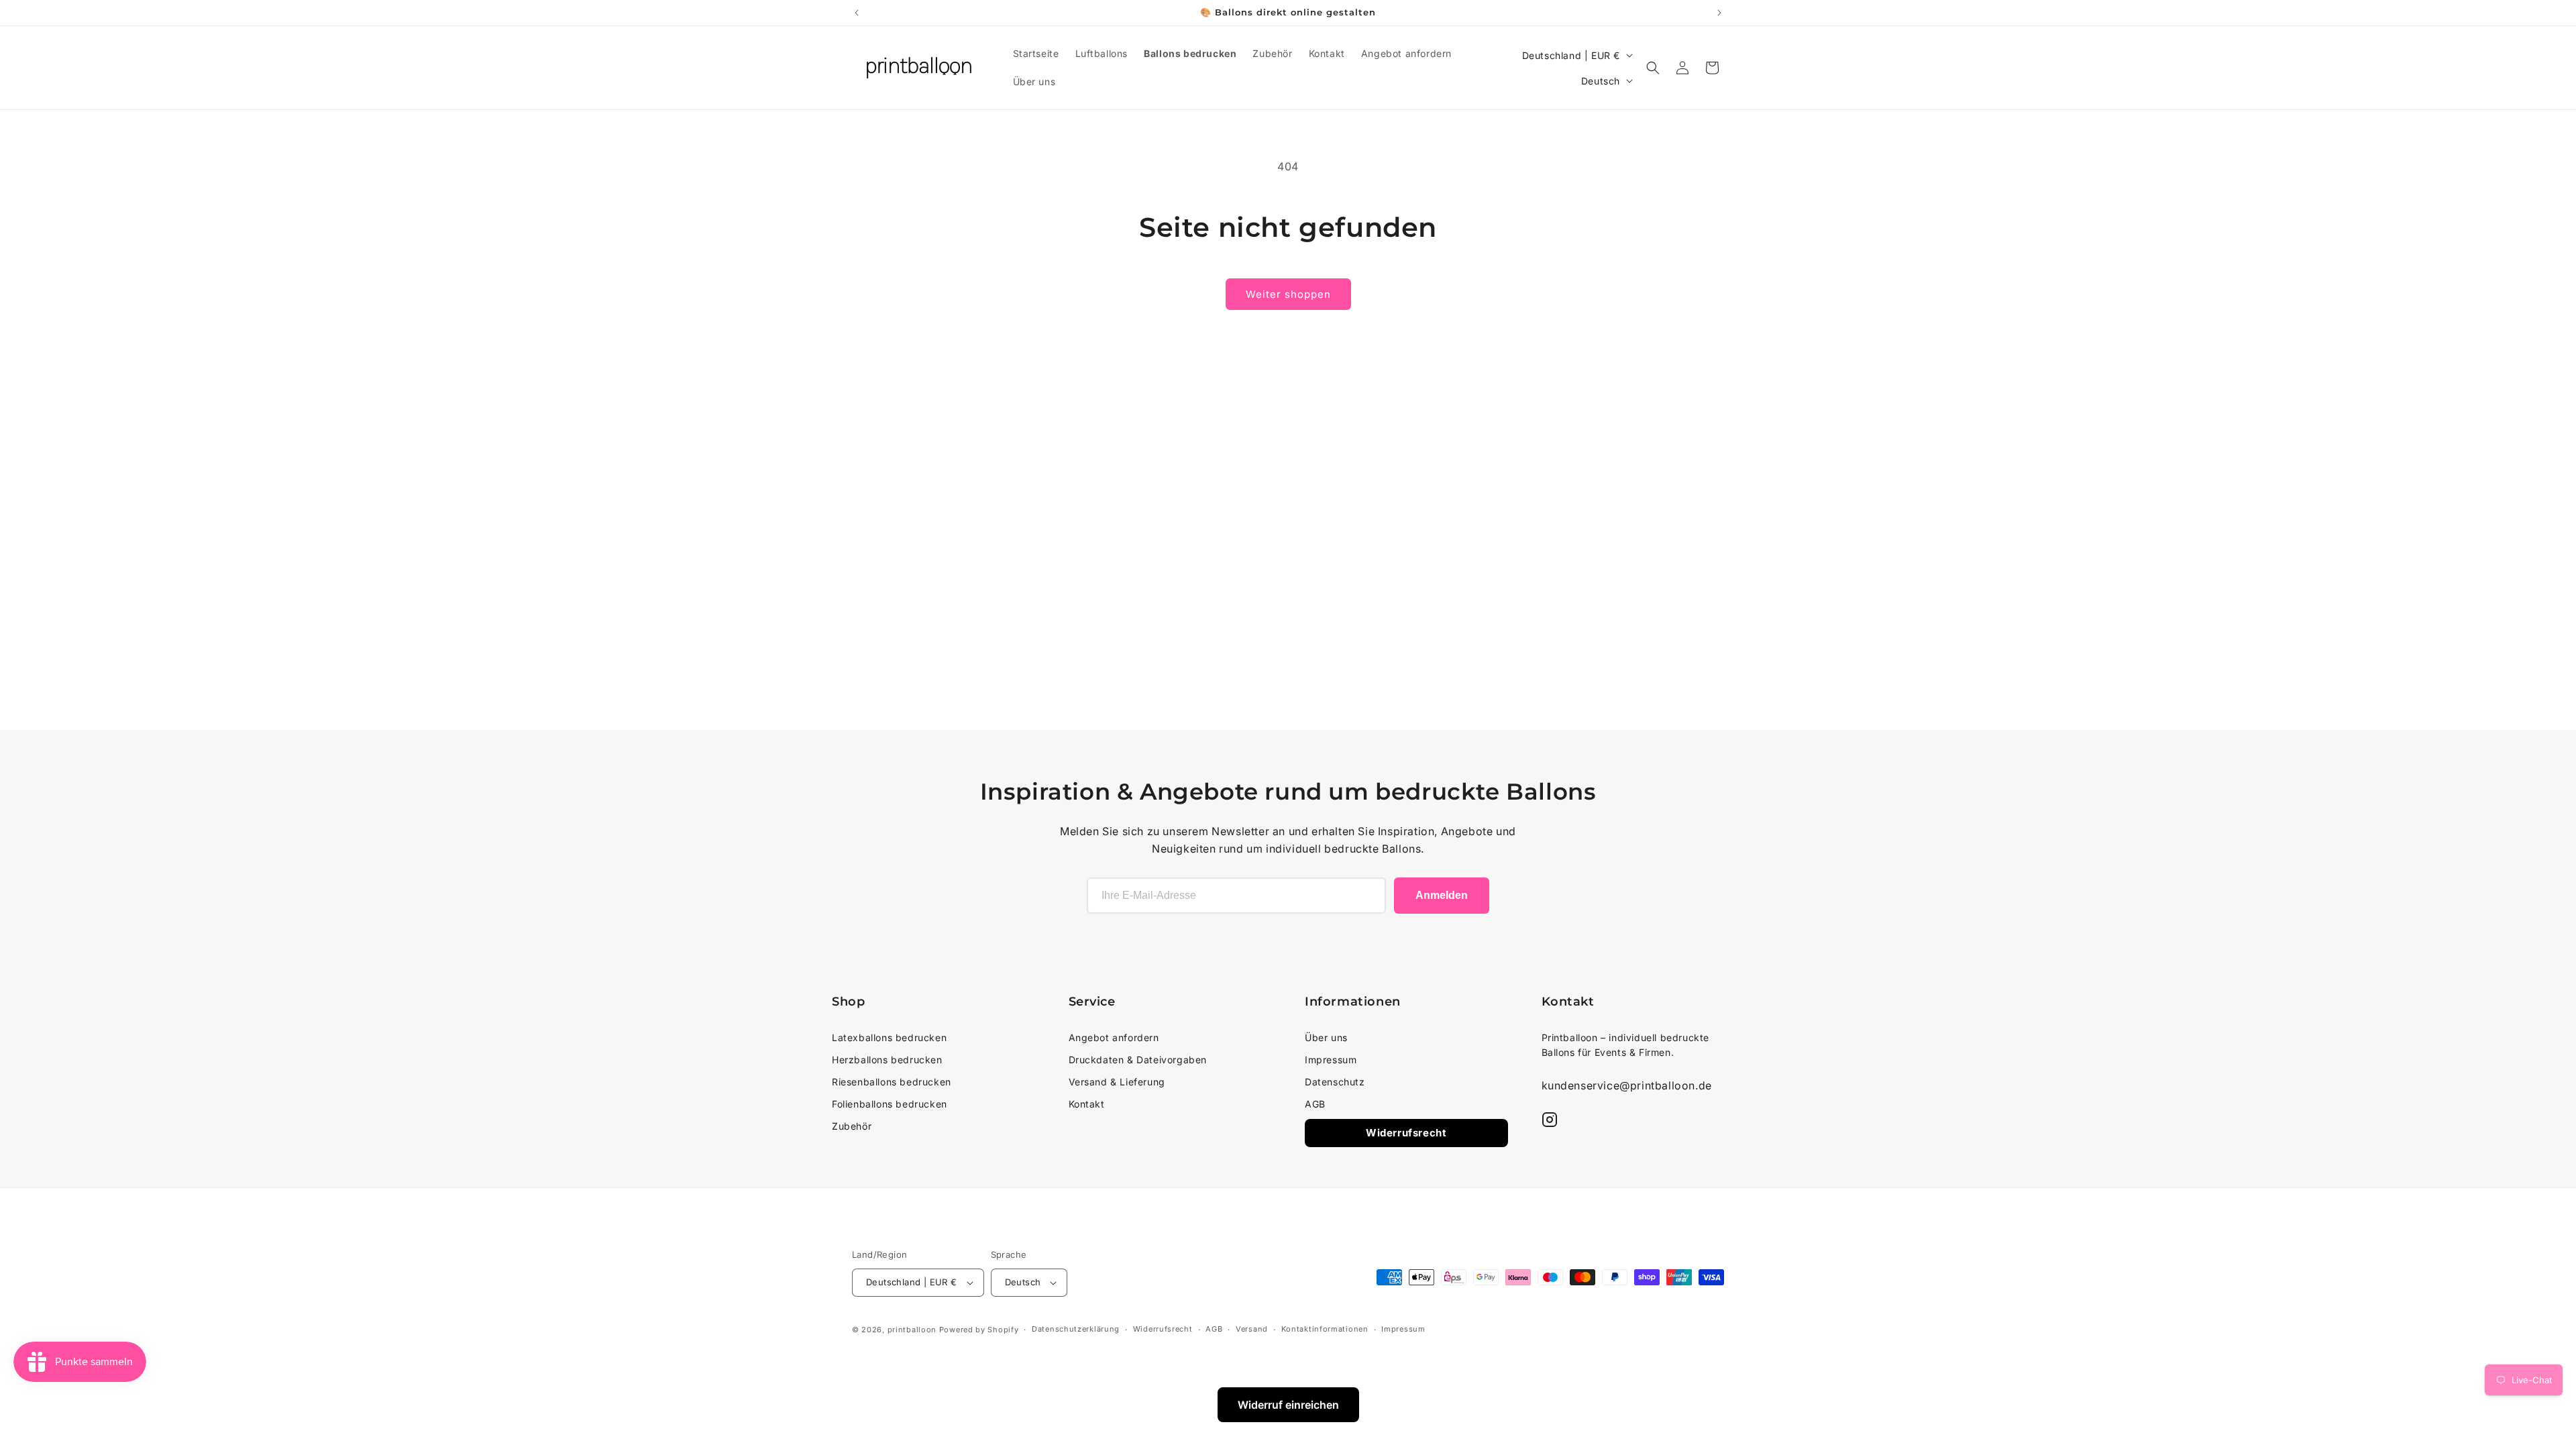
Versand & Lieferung (1117, 1082)
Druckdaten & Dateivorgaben (1138, 1060)
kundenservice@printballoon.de (1627, 1085)
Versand (1252, 1329)
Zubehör (852, 1126)
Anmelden (1442, 895)
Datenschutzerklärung (1076, 1329)
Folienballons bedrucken (890, 1104)
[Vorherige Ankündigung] (857, 13)
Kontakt (1087, 1104)
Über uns (1326, 1037)
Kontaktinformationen (1325, 1329)
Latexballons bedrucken (889, 1037)
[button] (1653, 68)
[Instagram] (1550, 1120)
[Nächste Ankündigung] (1719, 13)
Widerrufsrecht (1406, 1133)
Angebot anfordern (1114, 1037)
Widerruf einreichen (1288, 1405)
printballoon (912, 1330)
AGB (1315, 1104)
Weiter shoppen (1288, 294)
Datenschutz (1335, 1082)
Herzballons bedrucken (887, 1060)
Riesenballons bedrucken (892, 1082)
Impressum (1331, 1060)
